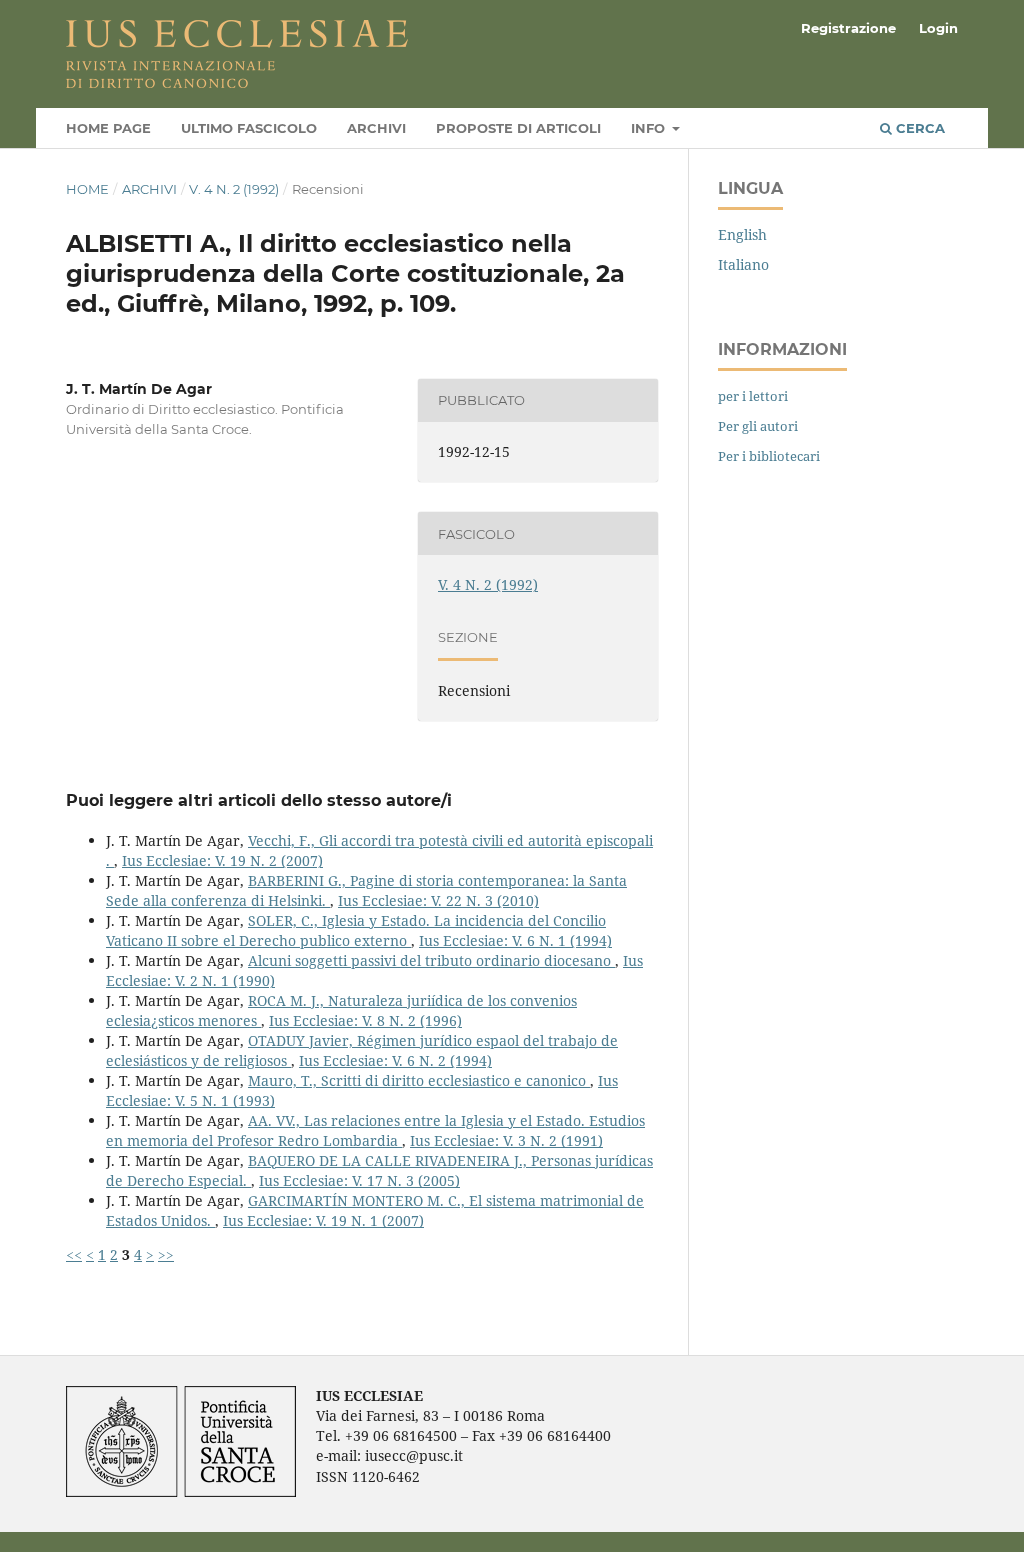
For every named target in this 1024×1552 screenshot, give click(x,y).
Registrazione (848, 28)
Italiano (743, 264)
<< (74, 1254)
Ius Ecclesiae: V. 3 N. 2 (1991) (506, 1140)
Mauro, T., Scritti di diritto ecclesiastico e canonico (419, 1080)
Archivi (376, 128)
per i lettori (753, 396)
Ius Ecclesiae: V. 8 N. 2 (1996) (365, 1020)
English (742, 234)
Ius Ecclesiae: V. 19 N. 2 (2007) (222, 860)
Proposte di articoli (518, 128)
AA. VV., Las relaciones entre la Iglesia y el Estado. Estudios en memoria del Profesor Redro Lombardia (375, 1130)
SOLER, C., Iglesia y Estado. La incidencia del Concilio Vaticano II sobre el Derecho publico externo (356, 930)
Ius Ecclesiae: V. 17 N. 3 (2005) (359, 1180)
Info (650, 128)
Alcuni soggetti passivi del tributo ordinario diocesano (431, 960)
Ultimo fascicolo (249, 128)
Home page (108, 128)
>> (166, 1254)
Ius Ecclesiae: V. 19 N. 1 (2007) (323, 1220)
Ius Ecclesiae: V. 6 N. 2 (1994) (395, 1060)
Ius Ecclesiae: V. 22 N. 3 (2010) (438, 900)
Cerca (918, 128)
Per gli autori (758, 426)
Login (938, 28)
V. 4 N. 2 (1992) (234, 189)
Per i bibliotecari (769, 456)
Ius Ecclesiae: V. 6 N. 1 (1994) (515, 940)
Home (87, 189)
